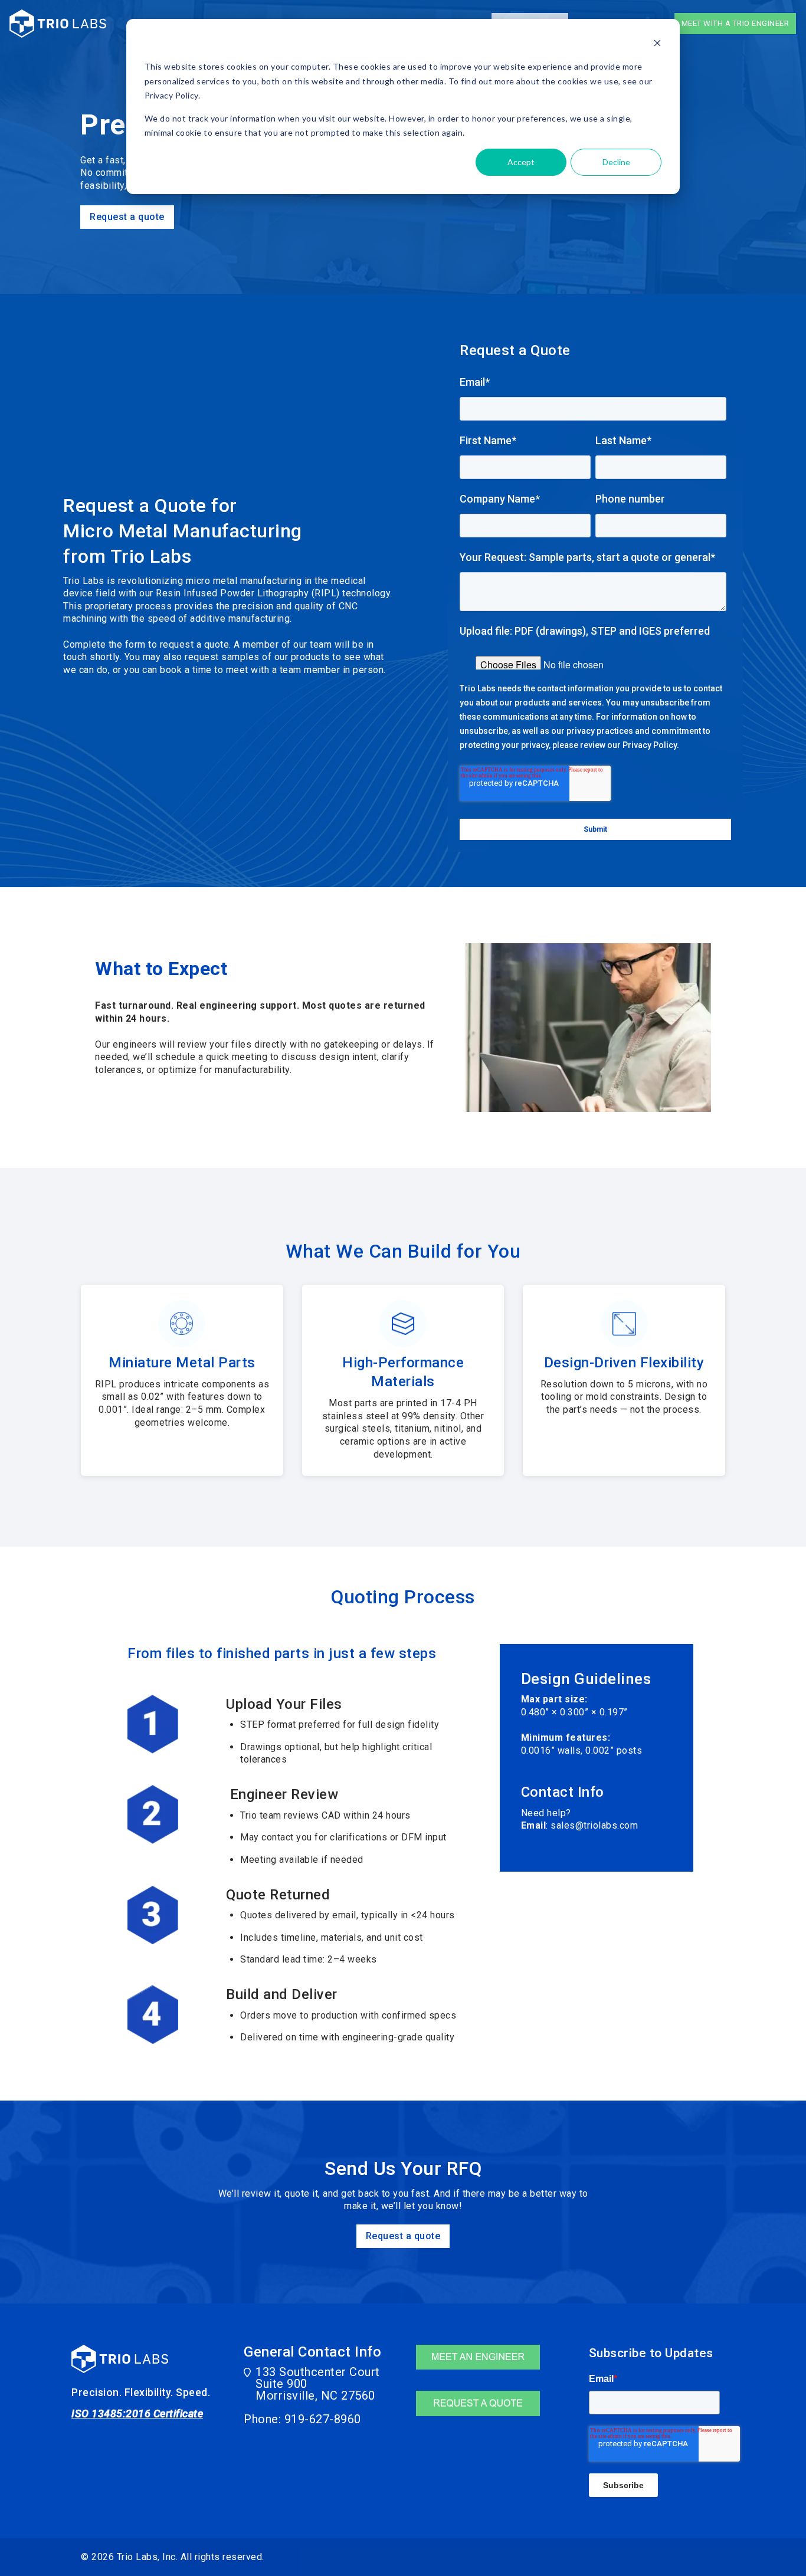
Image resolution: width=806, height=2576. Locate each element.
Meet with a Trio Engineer (735, 23)
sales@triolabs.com (594, 1825)
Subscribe (623, 2485)
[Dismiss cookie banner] (657, 45)
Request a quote (127, 217)
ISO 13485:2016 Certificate (137, 2413)
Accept (521, 162)
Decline (616, 162)
